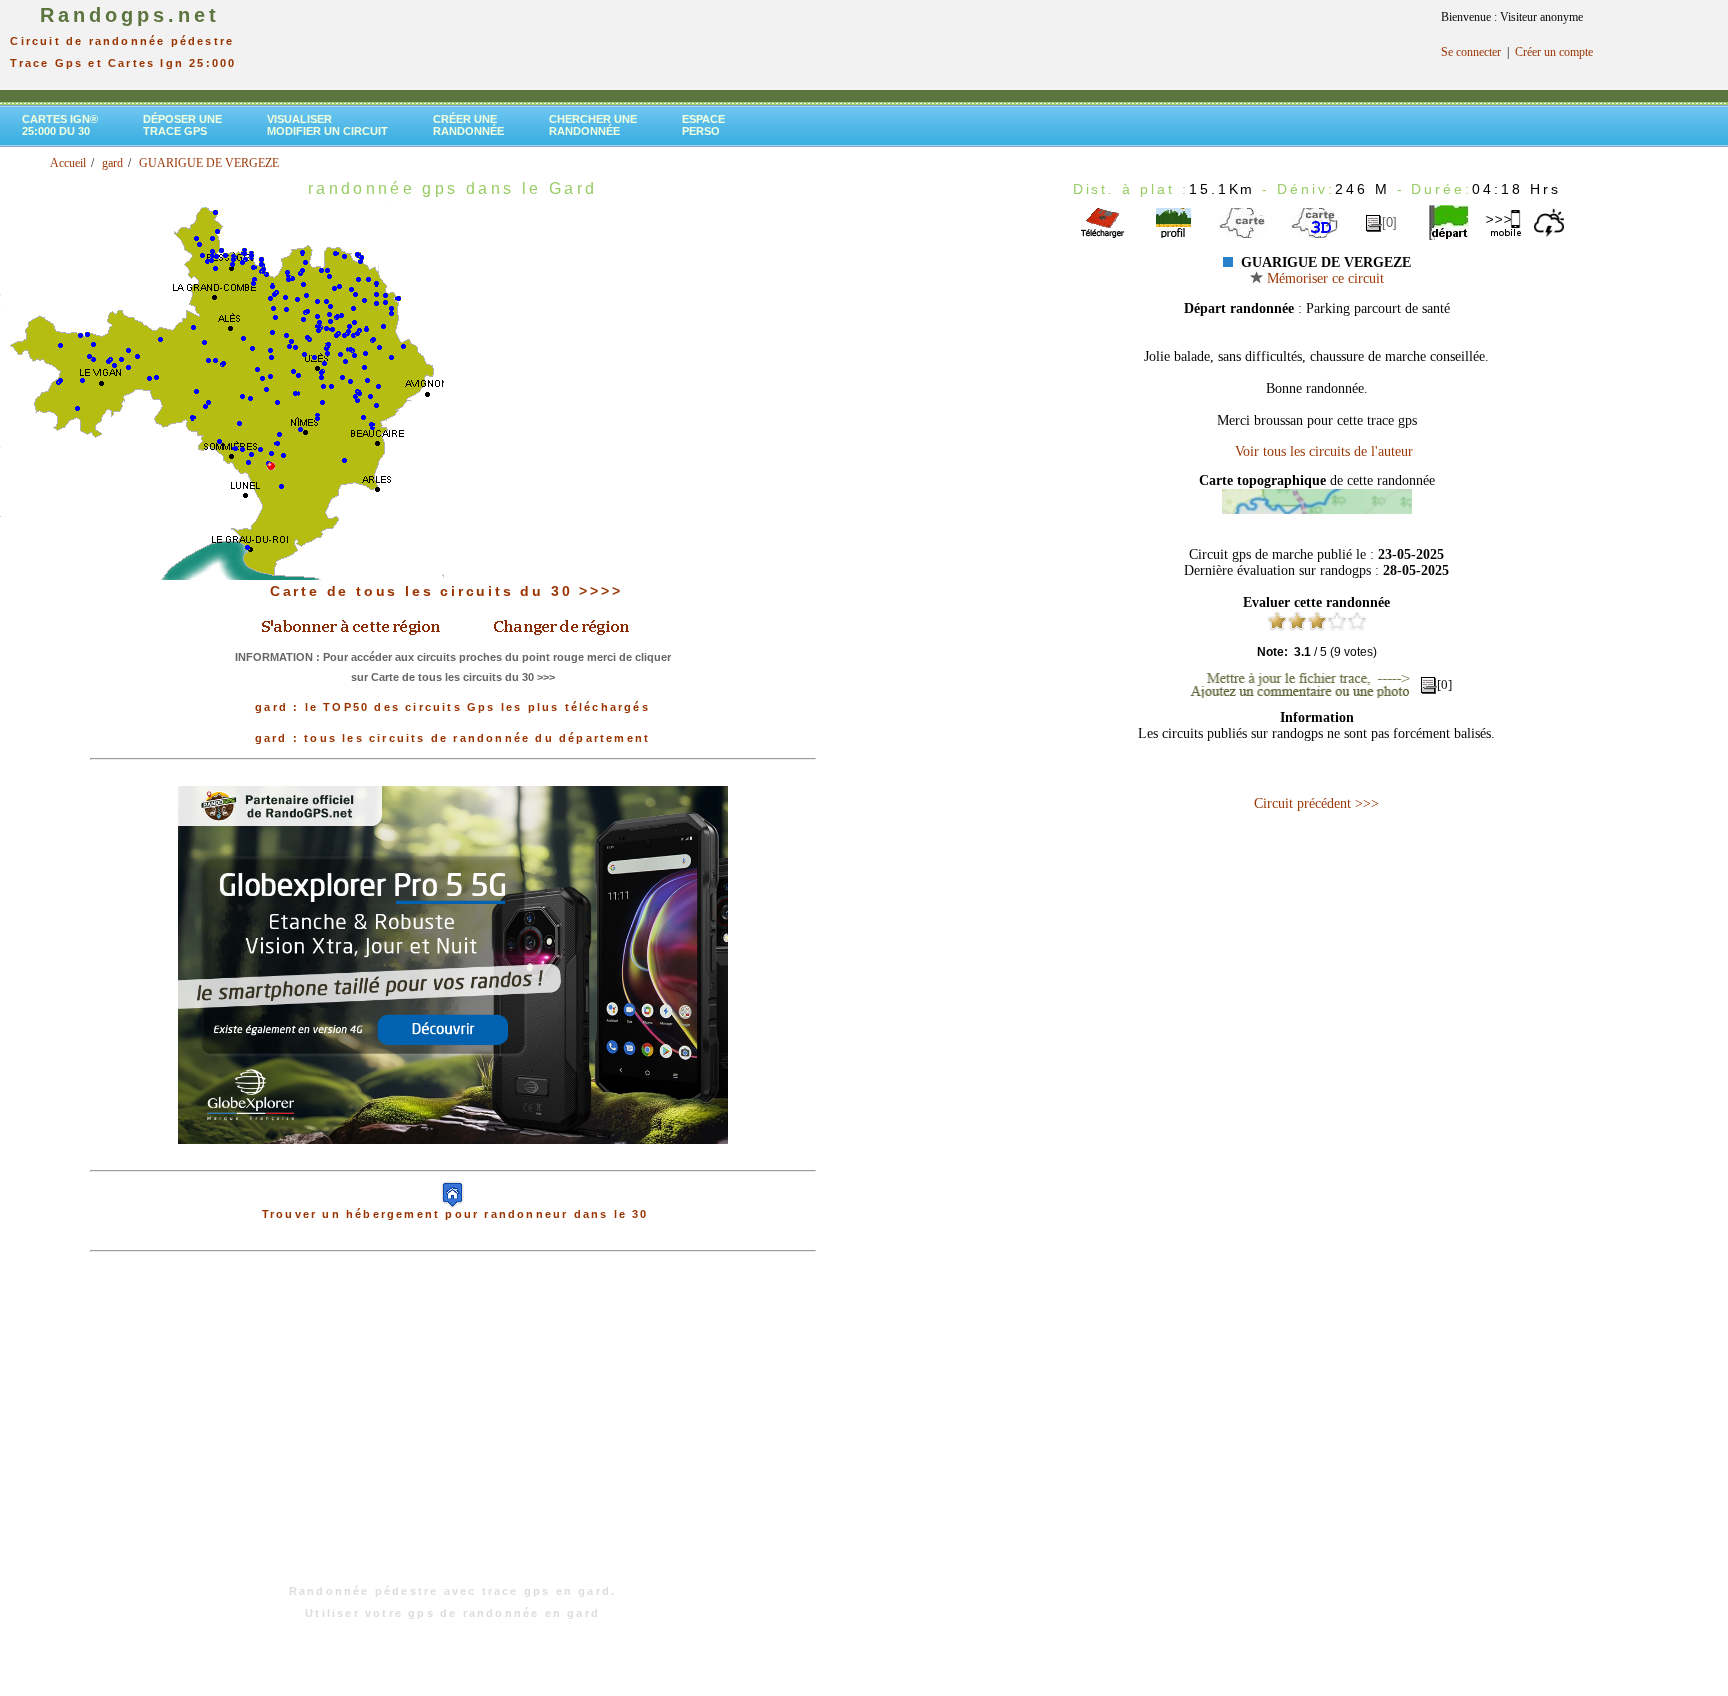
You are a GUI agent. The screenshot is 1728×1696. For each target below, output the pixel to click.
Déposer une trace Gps (182, 125)
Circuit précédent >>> (1316, 803)
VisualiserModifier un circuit (327, 125)
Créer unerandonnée (468, 125)
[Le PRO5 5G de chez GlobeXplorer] (453, 1160)
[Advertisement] (453, 1428)
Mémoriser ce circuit (1323, 278)
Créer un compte (1554, 52)
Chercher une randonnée (593, 125)
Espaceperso (703, 125)
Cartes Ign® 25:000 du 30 (60, 125)
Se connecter (1471, 52)
